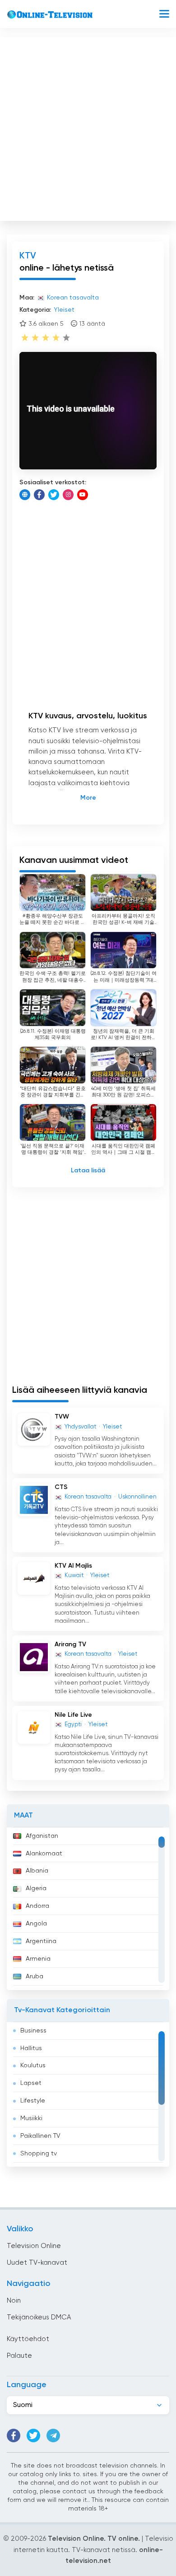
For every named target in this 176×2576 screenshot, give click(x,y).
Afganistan (42, 1836)
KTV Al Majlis (73, 1566)
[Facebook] (39, 495)
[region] (88, 1909)
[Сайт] (25, 495)
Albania (37, 1871)
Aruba (35, 1976)
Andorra (37, 1906)
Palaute (19, 2356)
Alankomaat (44, 1854)
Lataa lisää (88, 1171)
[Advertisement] (88, 127)
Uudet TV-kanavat (37, 2263)
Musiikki (31, 2118)
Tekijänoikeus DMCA (39, 2317)
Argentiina (41, 1941)
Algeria (36, 1888)
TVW (62, 1417)
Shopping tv (39, 2154)
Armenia (38, 1959)
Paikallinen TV (40, 2136)
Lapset (31, 2083)
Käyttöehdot (28, 2339)
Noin (14, 2301)
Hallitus (31, 2048)
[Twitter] (54, 495)
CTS (61, 1487)
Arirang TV (70, 1644)
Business (33, 2031)
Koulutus (33, 2065)
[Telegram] (53, 2435)
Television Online (34, 2246)
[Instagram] (68, 495)
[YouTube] (83, 495)
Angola (36, 1924)
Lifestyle (33, 2101)
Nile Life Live (73, 1715)
